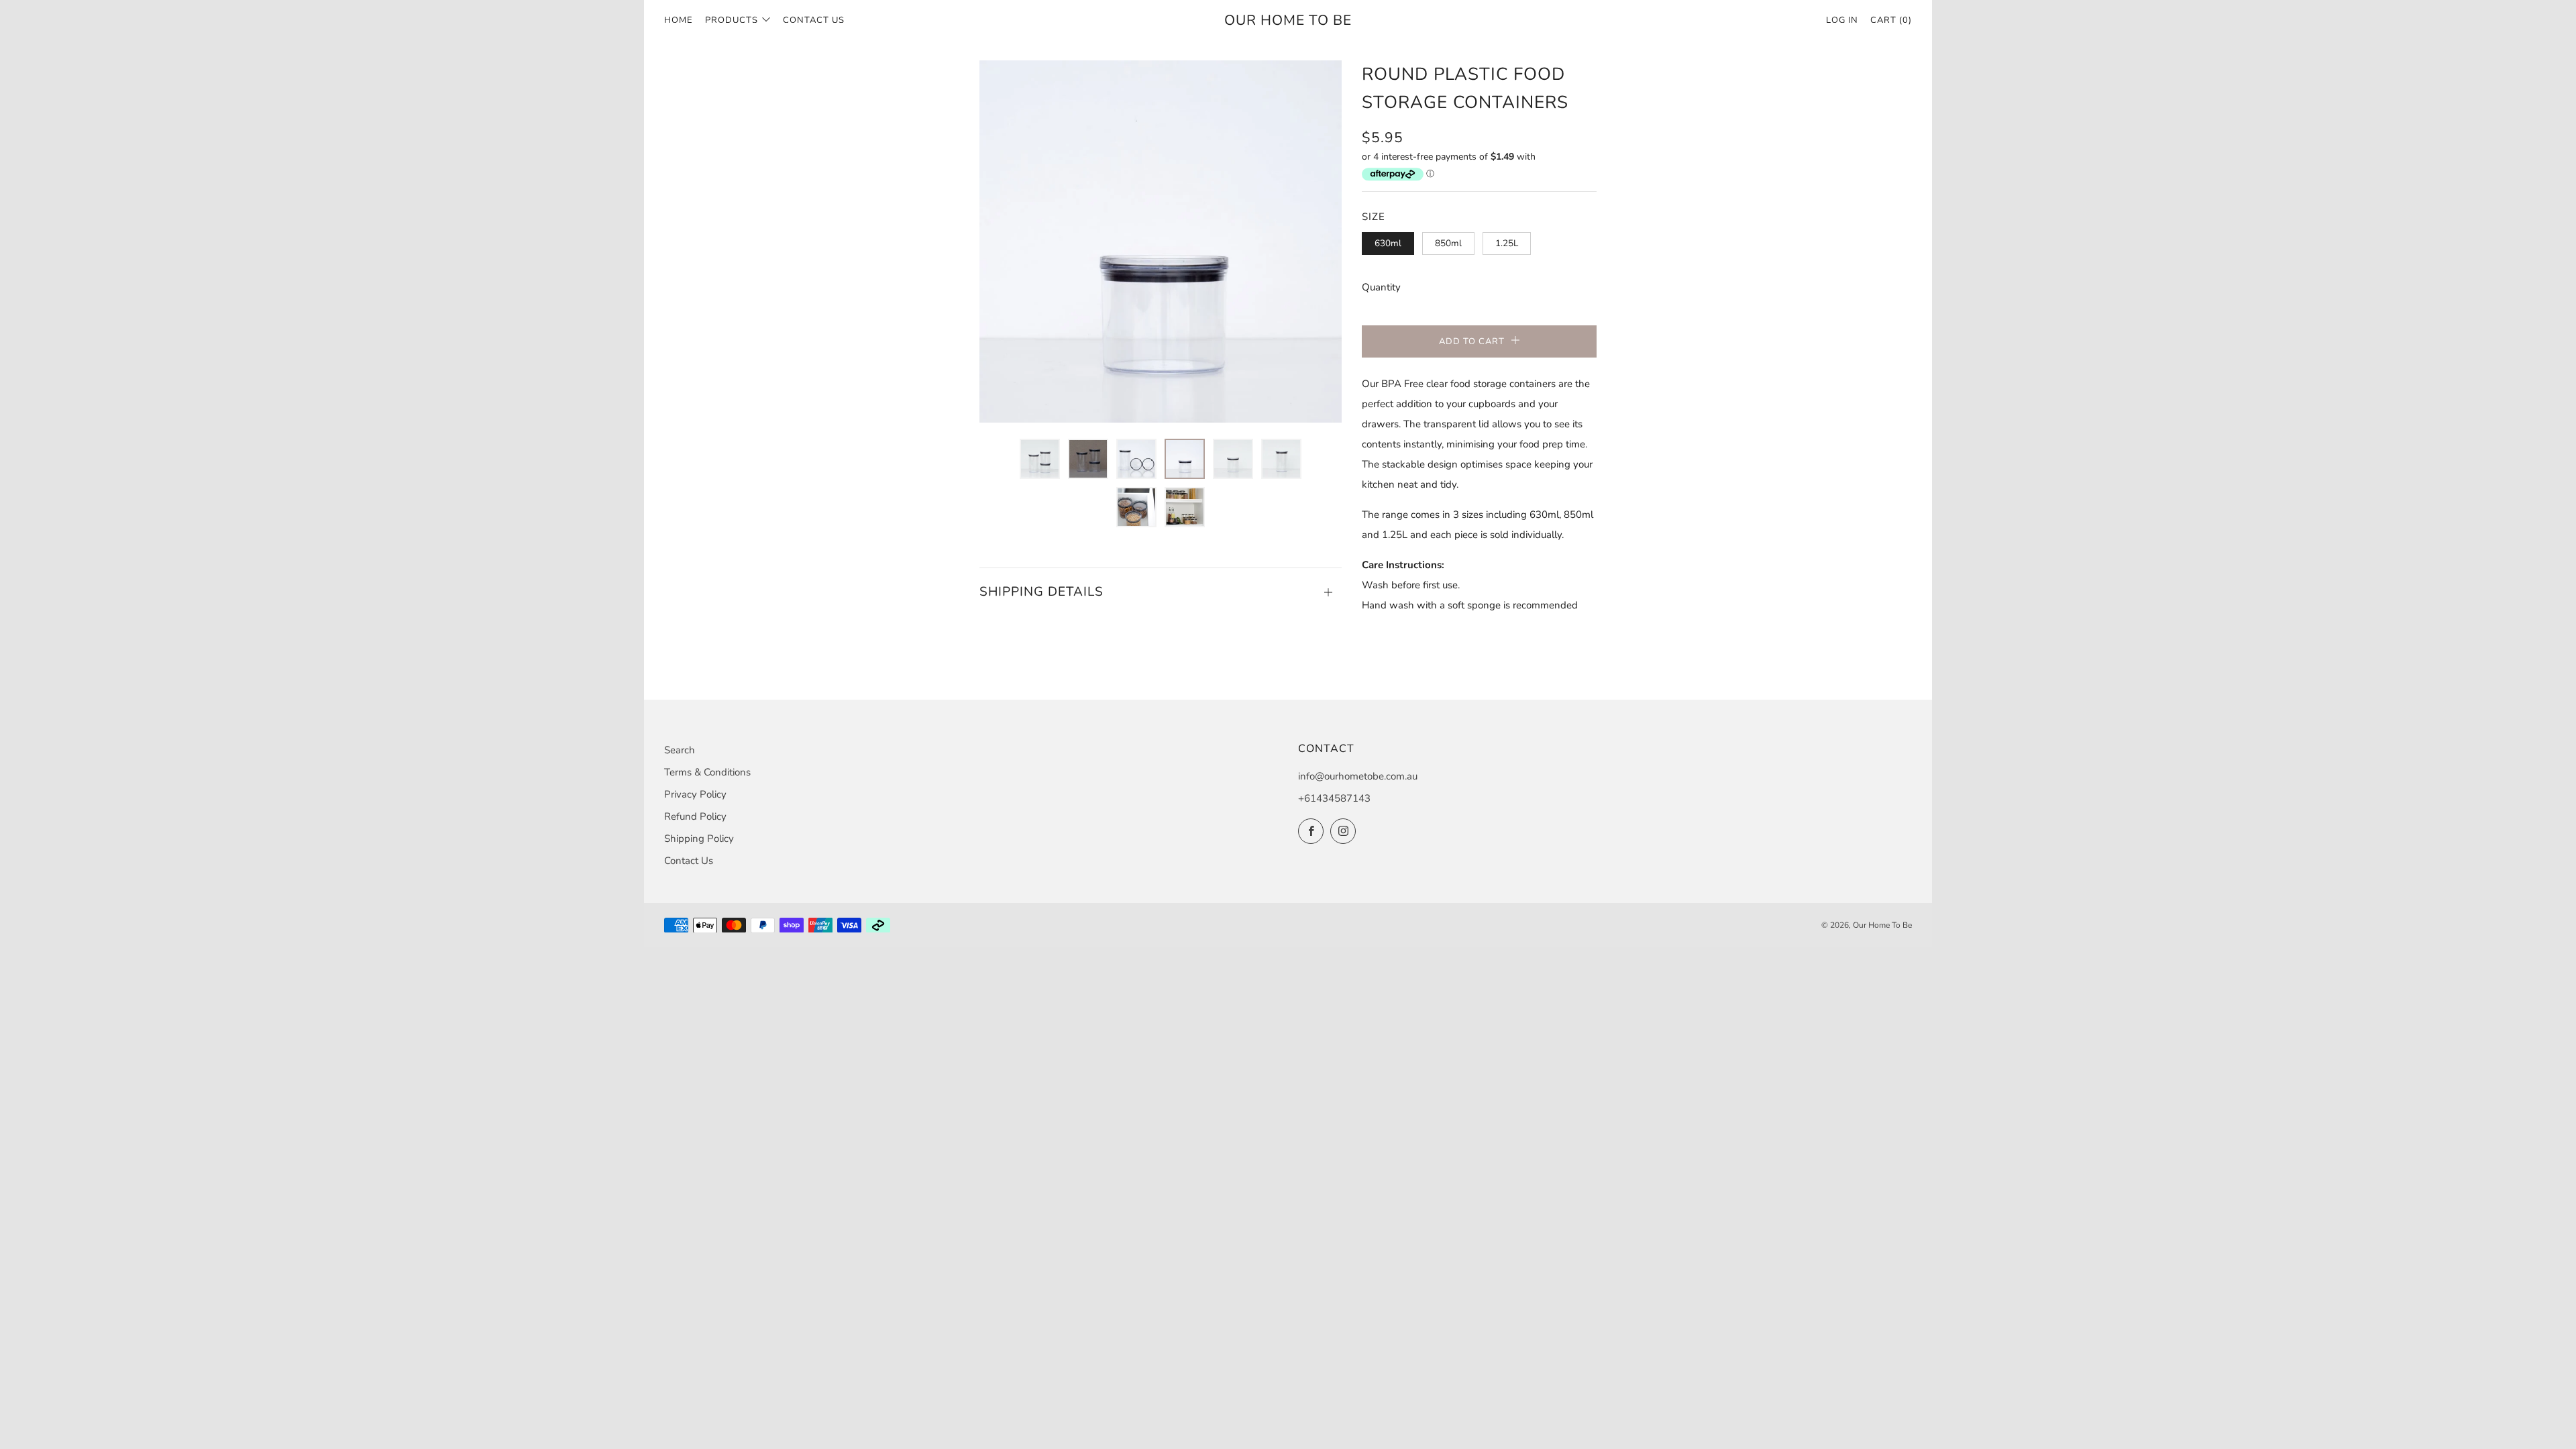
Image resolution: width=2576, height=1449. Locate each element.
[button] (1040, 459)
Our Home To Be (1288, 20)
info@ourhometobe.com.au (1358, 776)
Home (679, 20)
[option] (1161, 241)
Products (732, 20)
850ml (1448, 243)
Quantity (1381, 287)
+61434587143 (1334, 798)
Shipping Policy (699, 839)
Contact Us (814, 20)
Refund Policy (695, 816)
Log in (1842, 20)
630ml (1388, 243)
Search (680, 750)
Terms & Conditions (707, 772)
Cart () (1891, 20)
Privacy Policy (695, 794)
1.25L (1507, 243)
